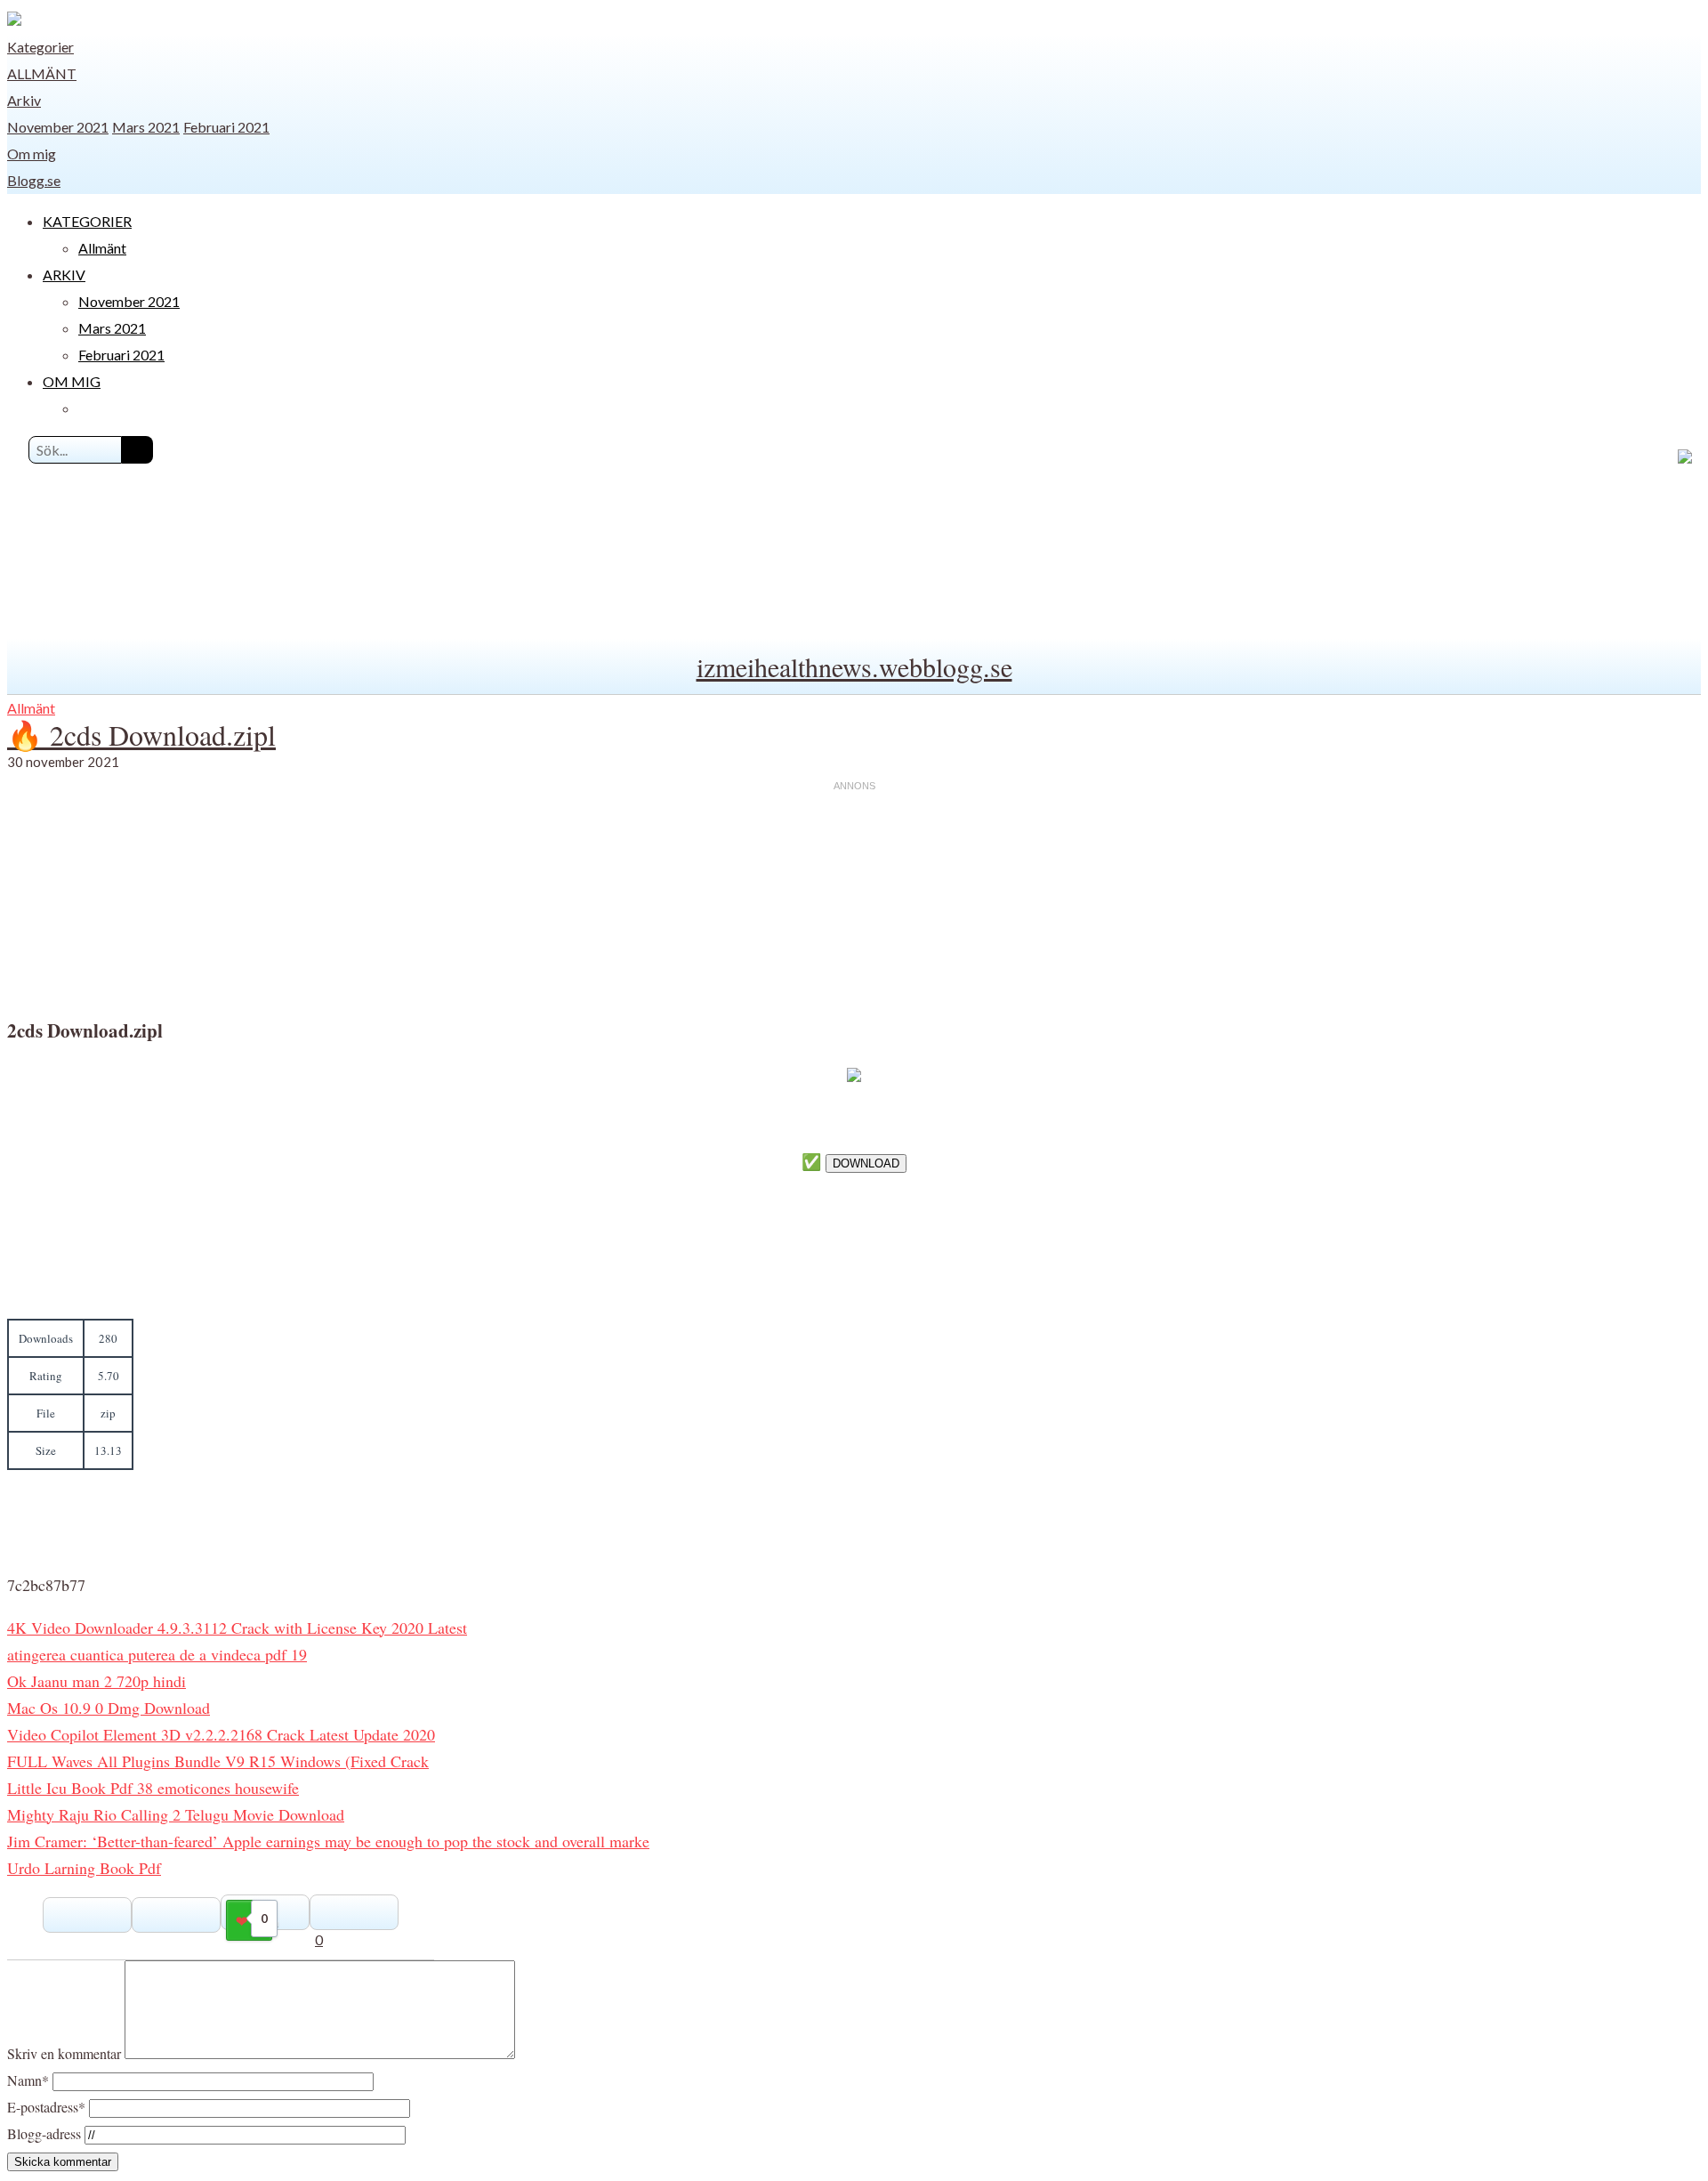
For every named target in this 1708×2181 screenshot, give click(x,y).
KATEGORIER (87, 221)
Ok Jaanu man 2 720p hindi (97, 1681)
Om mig (32, 153)
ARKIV (64, 275)
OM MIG (72, 381)
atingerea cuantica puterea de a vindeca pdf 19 (157, 1654)
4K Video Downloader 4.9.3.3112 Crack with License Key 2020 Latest (237, 1628)
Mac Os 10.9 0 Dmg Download (109, 1708)
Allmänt (42, 73)
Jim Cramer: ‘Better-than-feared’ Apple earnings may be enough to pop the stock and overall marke (328, 1841)
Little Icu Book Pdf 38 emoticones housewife (153, 1788)
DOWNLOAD (866, 1163)
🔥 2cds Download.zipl (141, 735)
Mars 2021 (146, 127)
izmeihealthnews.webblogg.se (854, 666)
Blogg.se (34, 180)
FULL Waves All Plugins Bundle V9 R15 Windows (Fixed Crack (218, 1761)
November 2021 (58, 127)
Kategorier (40, 47)
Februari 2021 (226, 127)
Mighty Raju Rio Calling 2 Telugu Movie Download (176, 1814)
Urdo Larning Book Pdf (84, 1868)
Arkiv (24, 100)
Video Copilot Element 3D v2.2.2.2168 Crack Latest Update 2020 (221, 1734)
